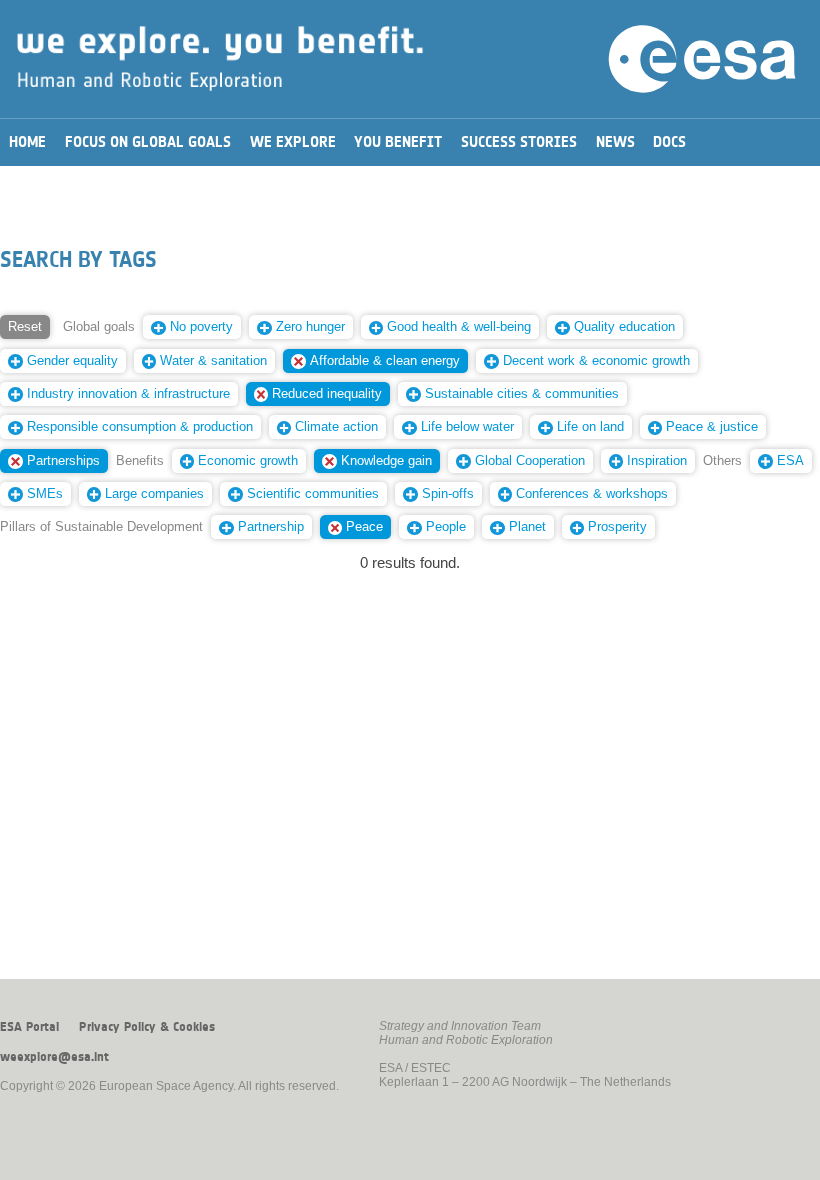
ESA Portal (29, 1027)
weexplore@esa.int (54, 1057)
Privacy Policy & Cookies (147, 1027)
